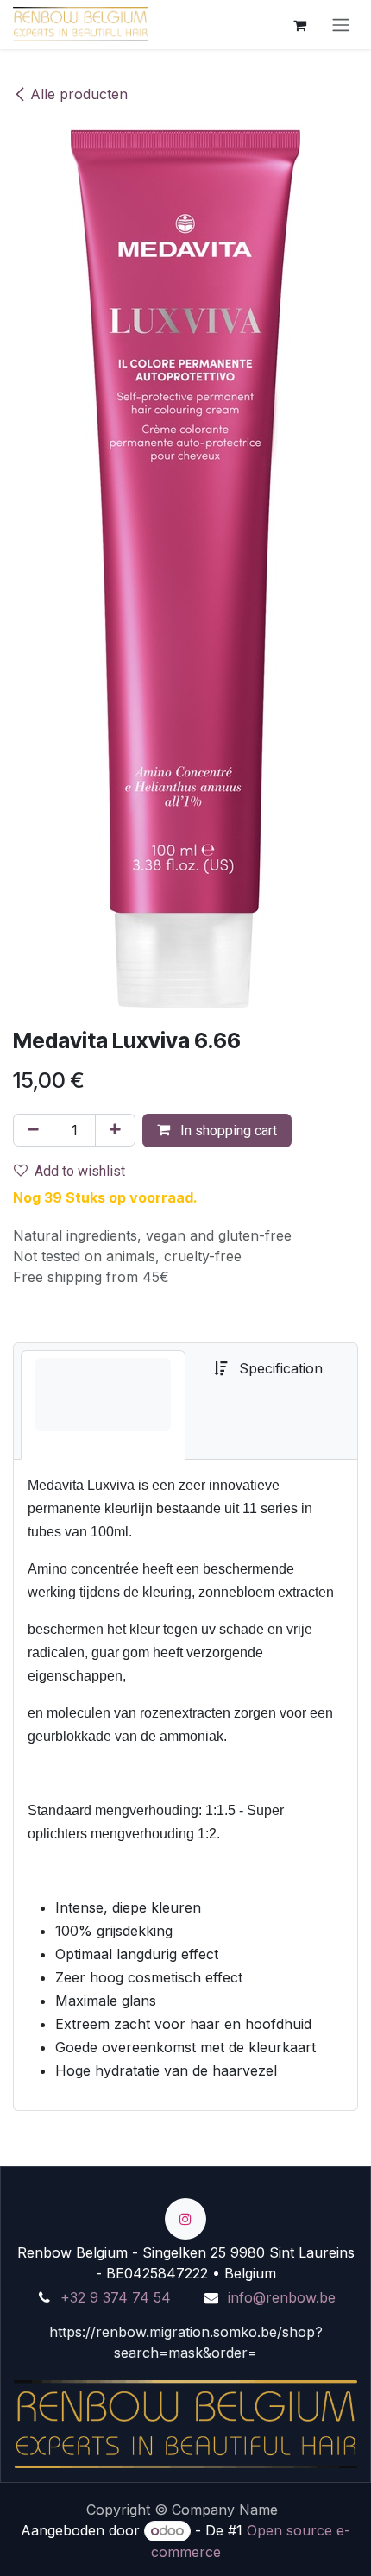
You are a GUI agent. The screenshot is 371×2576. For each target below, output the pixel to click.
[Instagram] (185, 2219)
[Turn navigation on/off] (341, 25)
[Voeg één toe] (115, 1130)
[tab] (103, 1405)
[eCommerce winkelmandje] (299, 24)
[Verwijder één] (33, 1130)
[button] (217, 1131)
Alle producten (79, 94)
